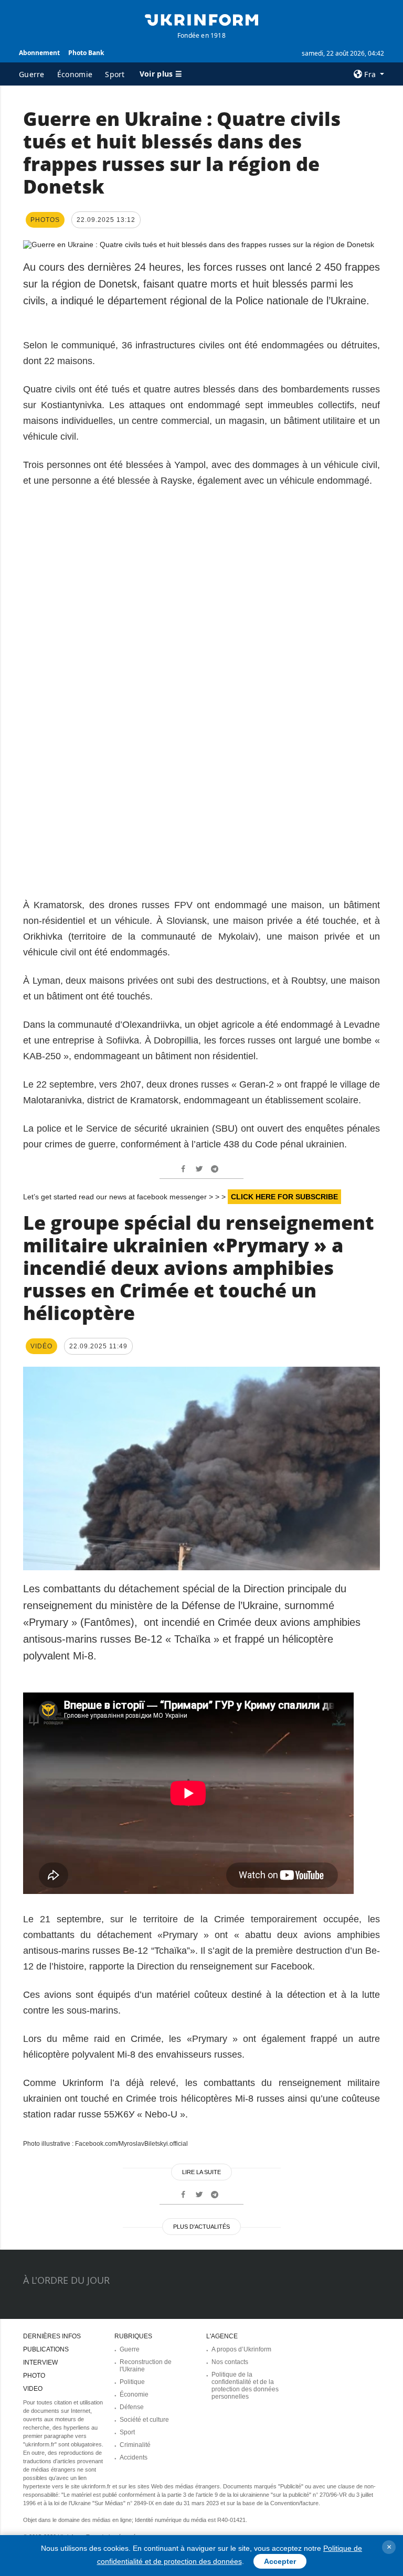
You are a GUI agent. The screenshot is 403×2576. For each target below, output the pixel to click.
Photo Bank (86, 53)
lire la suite (201, 2172)
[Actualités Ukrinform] (201, 19)
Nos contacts (230, 2362)
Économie (75, 74)
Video (33, 2389)
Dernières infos (52, 2336)
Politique (132, 2382)
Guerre (32, 74)
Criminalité (135, 2445)
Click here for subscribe (284, 1197)
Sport (115, 74)
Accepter (280, 2561)
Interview (40, 2362)
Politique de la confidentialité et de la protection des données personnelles (245, 2386)
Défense (132, 2407)
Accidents (134, 2457)
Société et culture (144, 2420)
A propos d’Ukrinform (241, 2349)
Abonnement (39, 53)
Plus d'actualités (201, 2227)
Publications (46, 2349)
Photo (34, 2376)
